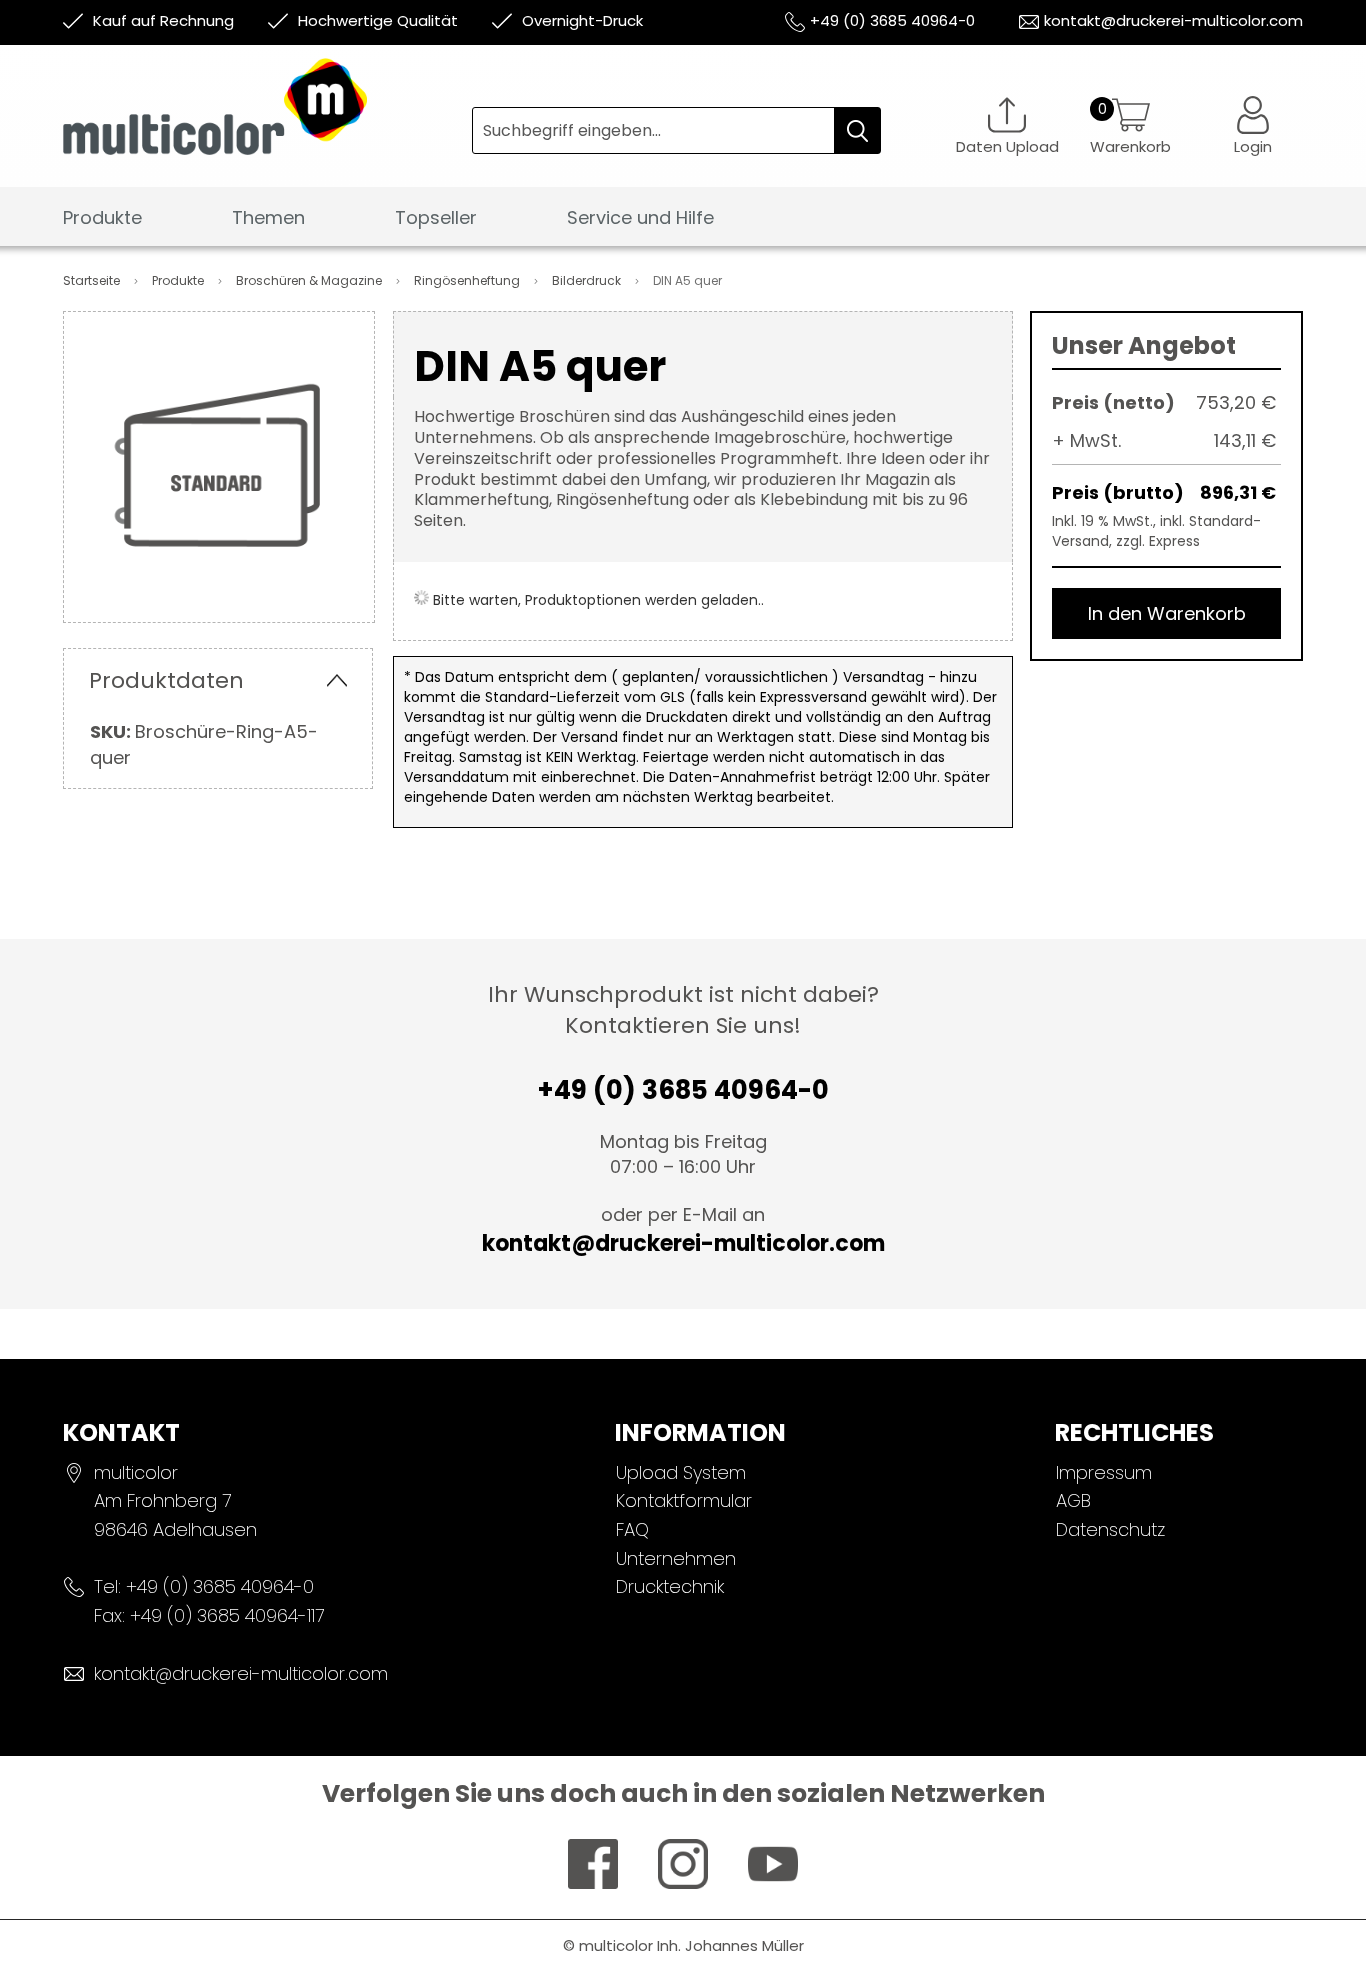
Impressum (1104, 1472)
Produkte (179, 280)
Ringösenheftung (468, 280)
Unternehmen (676, 1558)
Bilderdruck (588, 280)
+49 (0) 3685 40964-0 (892, 20)
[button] (1253, 125)
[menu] (683, 223)
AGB (1073, 1500)
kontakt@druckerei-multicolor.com (1173, 20)
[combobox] (676, 130)
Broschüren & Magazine (310, 280)
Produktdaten (166, 680)
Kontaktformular (684, 1500)
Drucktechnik (670, 1586)
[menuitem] (102, 218)
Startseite (93, 280)
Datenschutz (1110, 1529)
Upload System (681, 1472)
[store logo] (267, 121)
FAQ (632, 1529)
